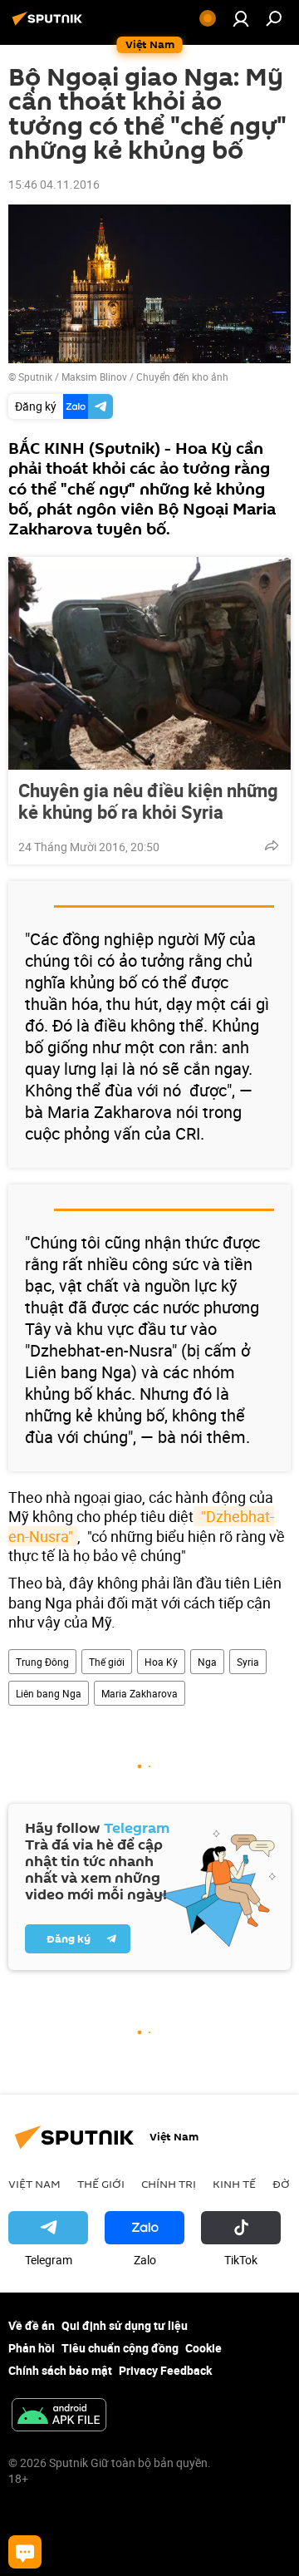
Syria (248, 1662)
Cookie (203, 2348)
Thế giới (107, 1662)
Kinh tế (234, 2184)
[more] (272, 845)
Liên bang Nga (49, 1693)
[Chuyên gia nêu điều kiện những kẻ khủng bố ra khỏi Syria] (149, 663)
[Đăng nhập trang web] (241, 18)
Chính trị (169, 2184)
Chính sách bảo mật (60, 2370)
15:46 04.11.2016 (54, 184)
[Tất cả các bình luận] (25, 2552)
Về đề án (32, 2325)
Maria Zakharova (140, 1693)
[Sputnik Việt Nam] (50, 25)
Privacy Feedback (165, 2370)
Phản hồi (32, 2348)
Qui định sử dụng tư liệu (125, 2325)
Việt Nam (34, 2184)
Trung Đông (42, 1662)
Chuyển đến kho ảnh (182, 377)
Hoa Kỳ (161, 1662)
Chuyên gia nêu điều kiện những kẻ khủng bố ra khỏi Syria (148, 801)
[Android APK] (59, 2416)
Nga (207, 1662)
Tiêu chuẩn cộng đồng (120, 2348)
